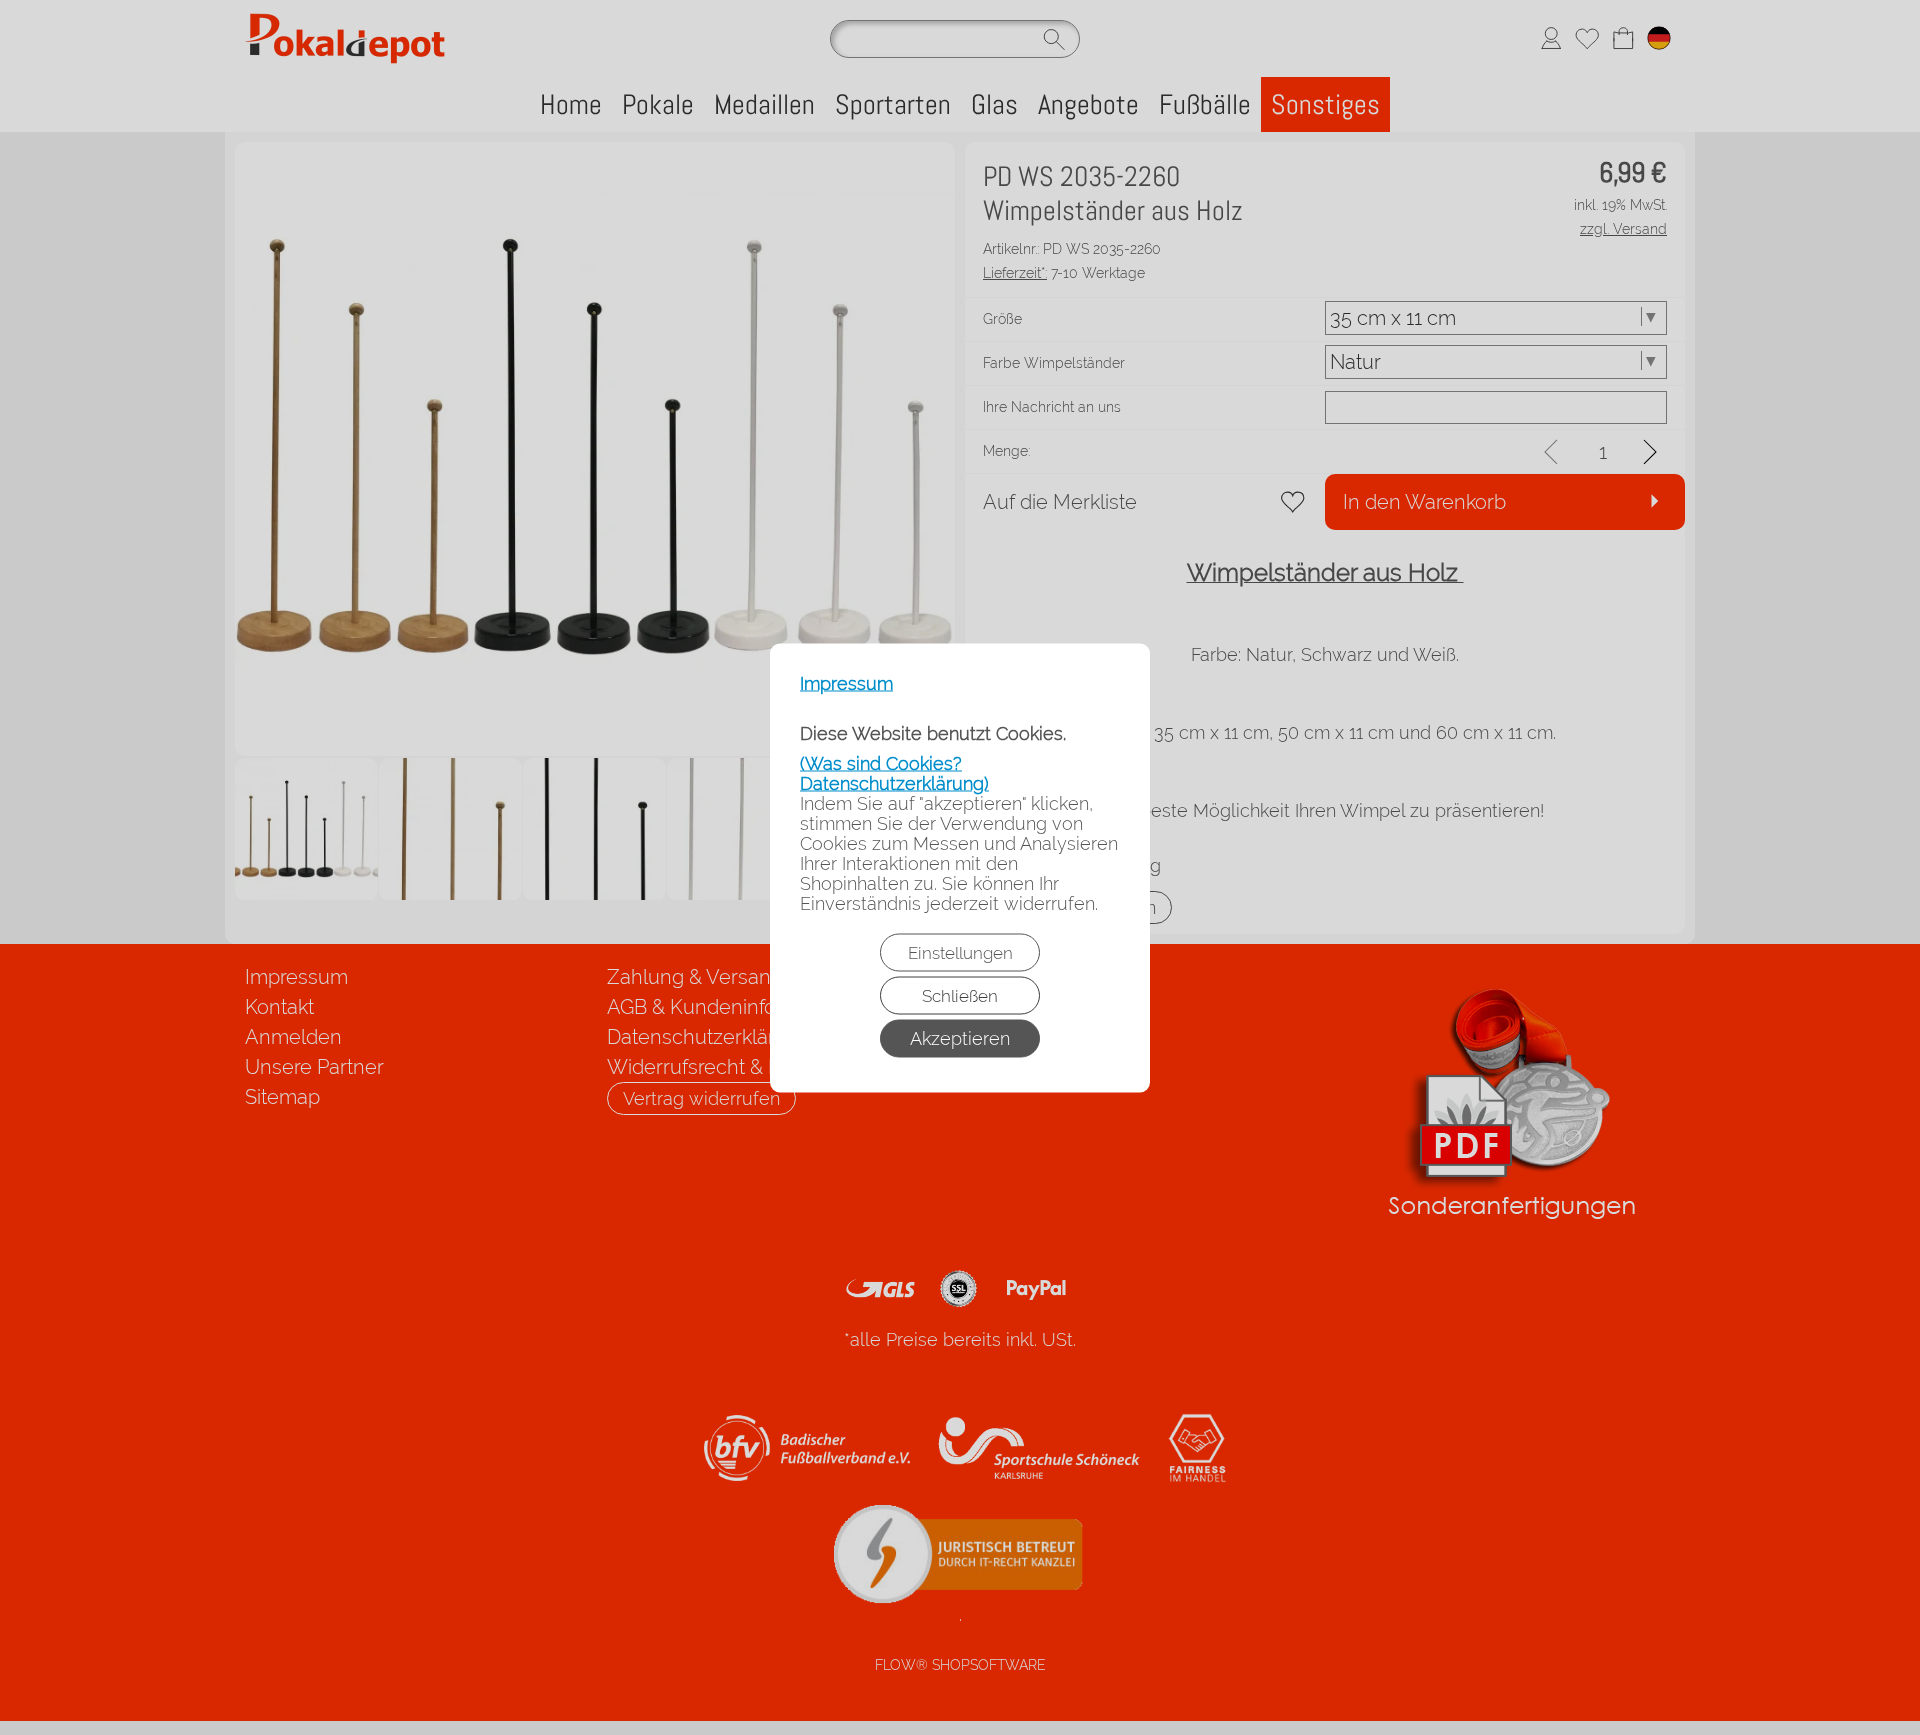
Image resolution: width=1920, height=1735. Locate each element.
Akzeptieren (960, 1037)
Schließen (960, 995)
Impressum (846, 683)
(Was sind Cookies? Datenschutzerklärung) (894, 772)
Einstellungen (960, 952)
